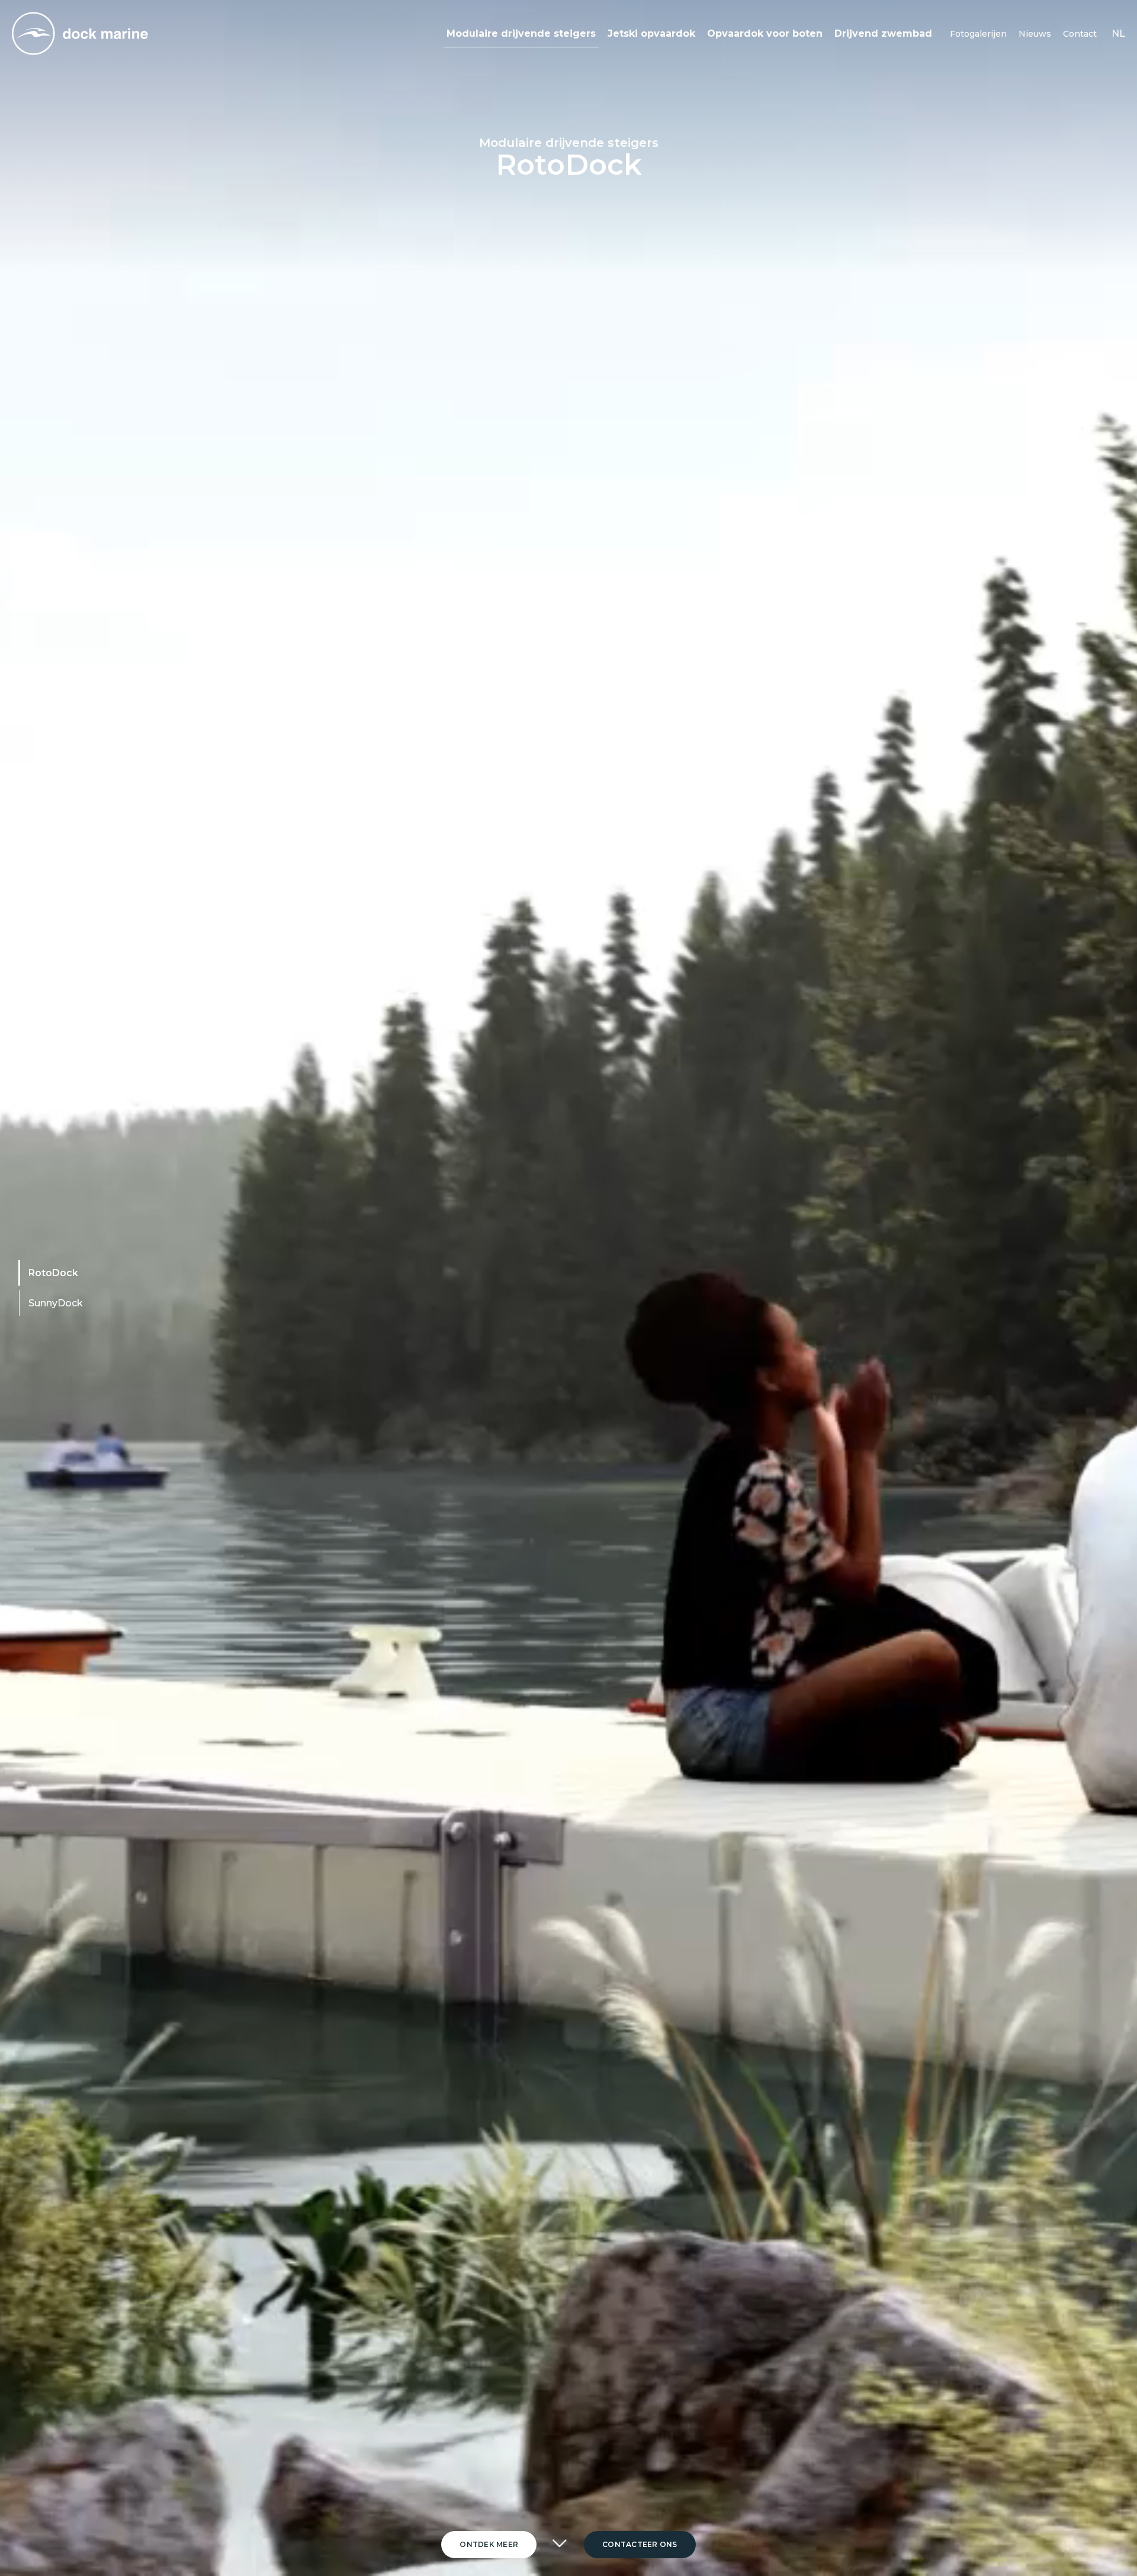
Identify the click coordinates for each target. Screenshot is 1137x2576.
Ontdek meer (489, 2544)
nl (1118, 33)
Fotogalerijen (978, 34)
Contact (1080, 34)
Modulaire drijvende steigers (521, 33)
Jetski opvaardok (651, 33)
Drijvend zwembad (883, 33)
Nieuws (1035, 34)
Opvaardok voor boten (765, 33)
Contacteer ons (640, 2544)
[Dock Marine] (80, 33)
